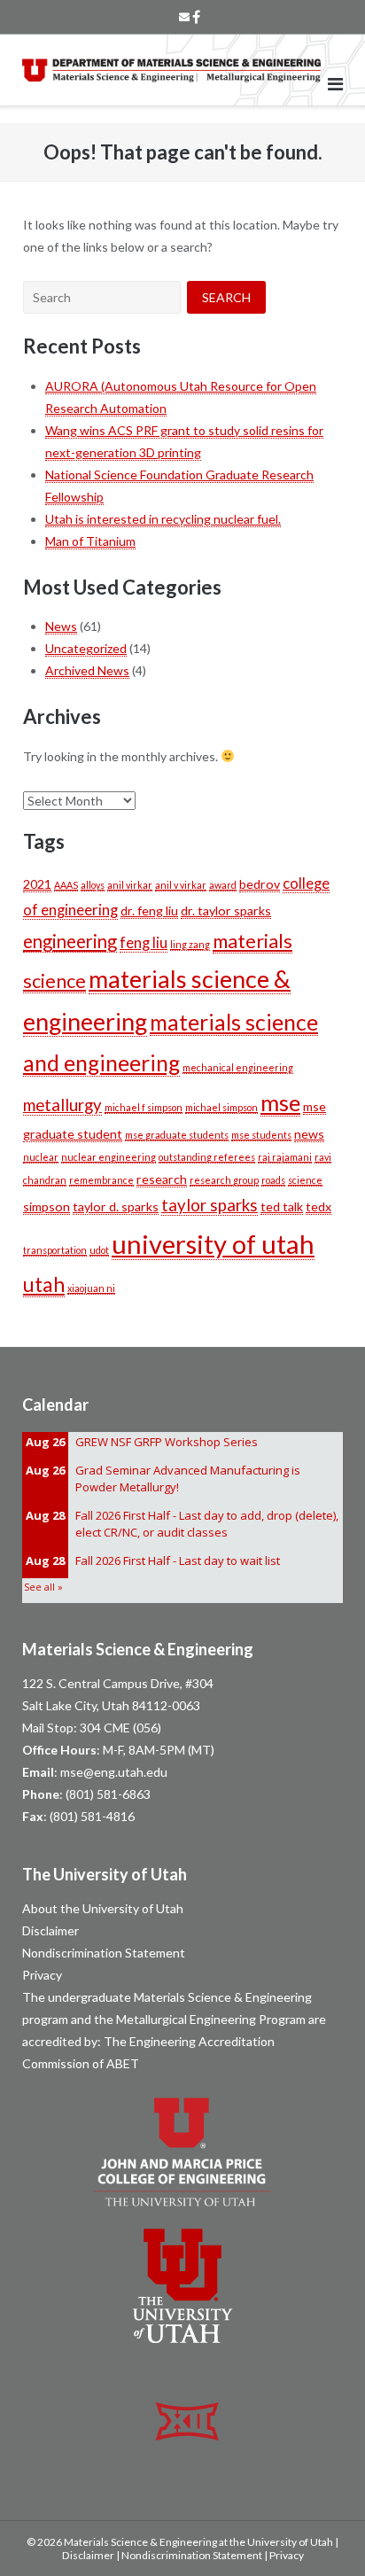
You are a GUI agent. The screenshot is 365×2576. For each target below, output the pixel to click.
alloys (93, 885)
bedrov (260, 884)
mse (280, 1102)
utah (44, 1284)
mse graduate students (177, 1135)
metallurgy (62, 1105)
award (223, 885)
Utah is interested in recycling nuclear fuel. (163, 519)
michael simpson (221, 1107)
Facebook (196, 17)
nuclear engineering (109, 1157)
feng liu (144, 943)
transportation (55, 1250)
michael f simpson (144, 1107)
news (309, 1134)
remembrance (101, 1180)
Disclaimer (50, 1930)
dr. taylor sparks (226, 911)
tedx (318, 1206)
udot (99, 1250)
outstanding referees (207, 1157)
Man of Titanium (90, 541)
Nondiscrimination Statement (104, 1953)
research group (224, 1180)
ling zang (190, 944)
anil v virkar (181, 885)
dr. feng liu (149, 911)
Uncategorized (86, 648)
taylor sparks (210, 1205)
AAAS (66, 885)
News (61, 626)
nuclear (41, 1157)
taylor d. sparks (116, 1206)
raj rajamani (285, 1157)
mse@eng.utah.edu (114, 1772)
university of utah (213, 1244)
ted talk (282, 1206)
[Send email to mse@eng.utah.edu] (184, 17)
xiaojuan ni (91, 1288)
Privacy (42, 1975)
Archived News (87, 670)
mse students (261, 1135)
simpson (47, 1206)
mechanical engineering (238, 1067)
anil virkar (130, 885)
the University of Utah (281, 2542)
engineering (70, 941)
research (162, 1179)
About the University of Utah (103, 1908)
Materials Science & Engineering (138, 1649)
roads (273, 1180)
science (305, 1180)
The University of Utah (105, 1874)
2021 (37, 884)
